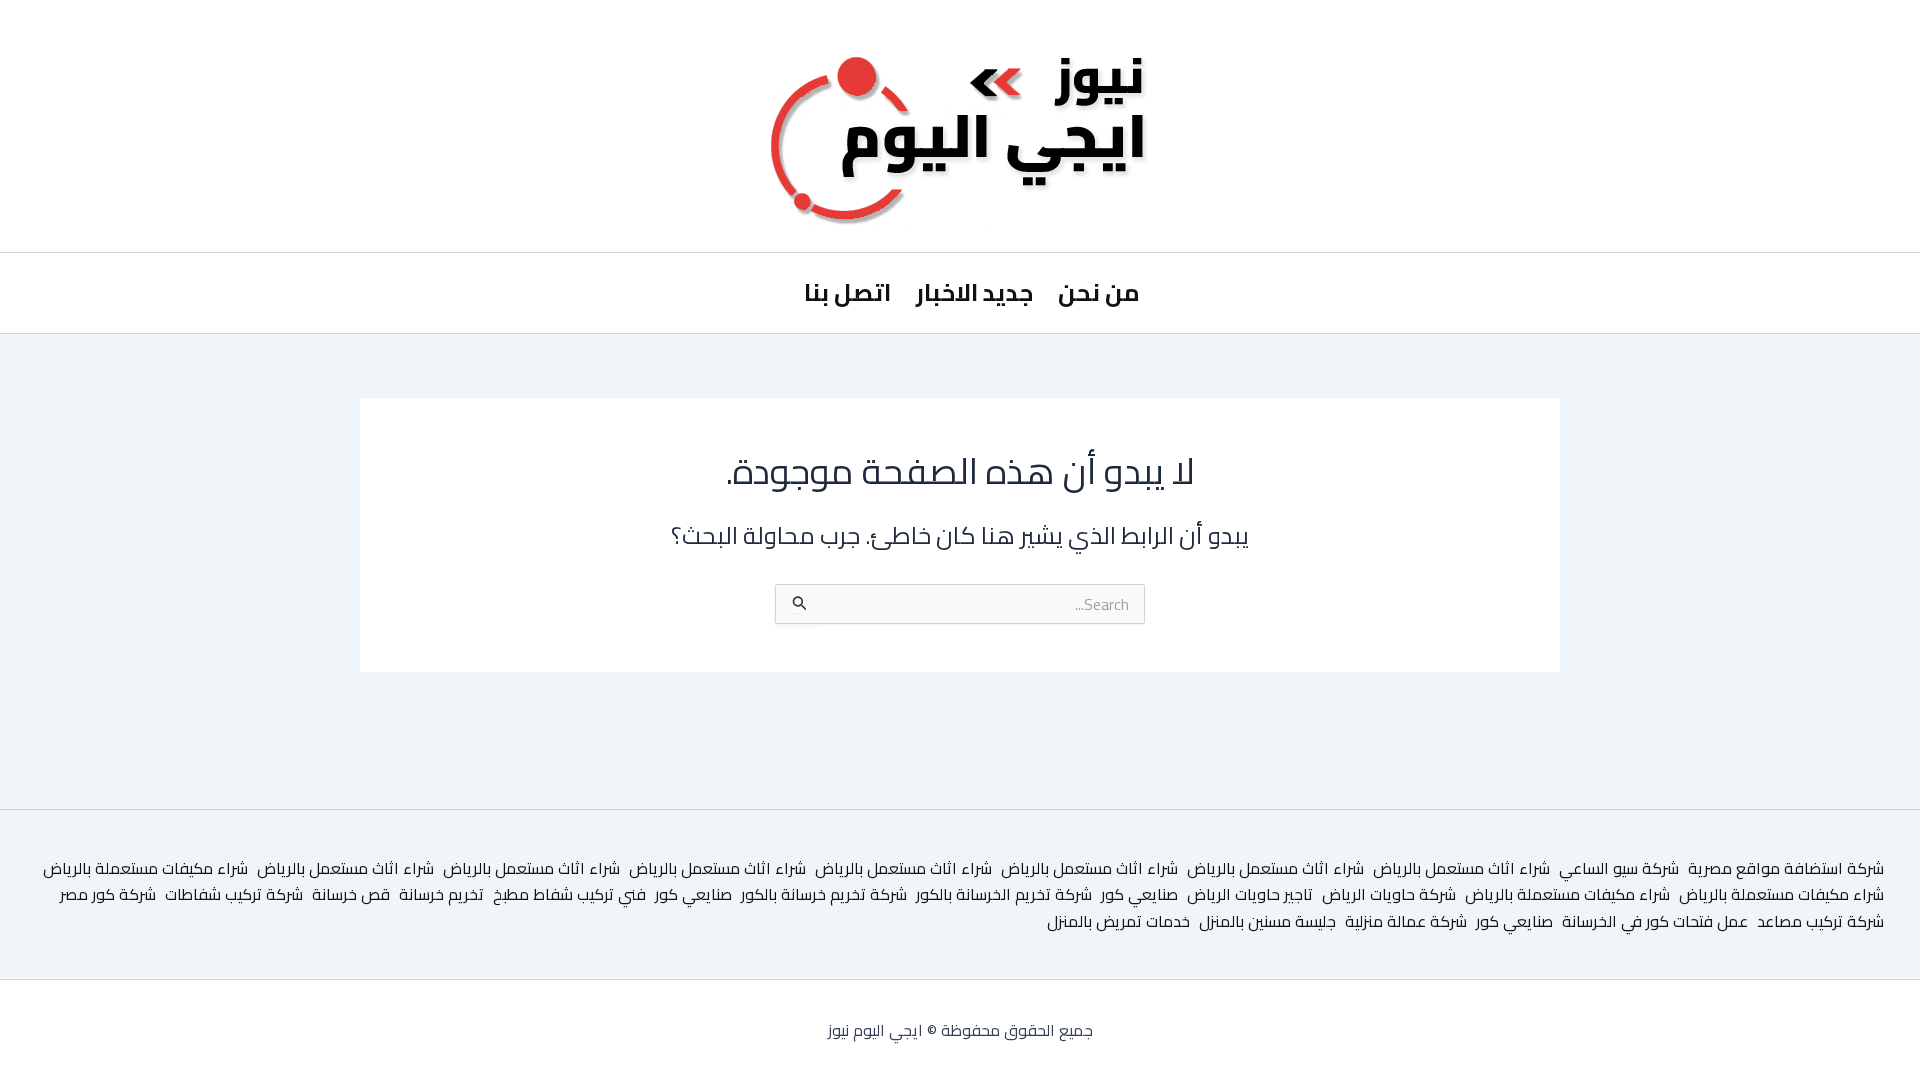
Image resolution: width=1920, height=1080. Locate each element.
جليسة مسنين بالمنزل (1267, 921)
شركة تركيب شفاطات (234, 894)
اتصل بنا (847, 292)
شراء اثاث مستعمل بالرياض (1461, 868)
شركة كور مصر (108, 894)
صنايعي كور (1139, 894)
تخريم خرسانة (441, 894)
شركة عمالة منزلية (1406, 921)
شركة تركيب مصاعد (1820, 921)
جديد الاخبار (974, 292)
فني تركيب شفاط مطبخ (569, 894)
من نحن (1099, 292)
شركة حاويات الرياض (1389, 894)
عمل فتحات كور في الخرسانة (1655, 921)
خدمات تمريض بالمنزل (1118, 921)
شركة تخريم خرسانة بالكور (824, 894)
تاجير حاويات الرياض (1250, 894)
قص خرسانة (351, 894)
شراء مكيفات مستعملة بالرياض (145, 868)
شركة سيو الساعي (1619, 868)
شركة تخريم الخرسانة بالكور (1004, 894)
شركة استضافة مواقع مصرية (1786, 868)
